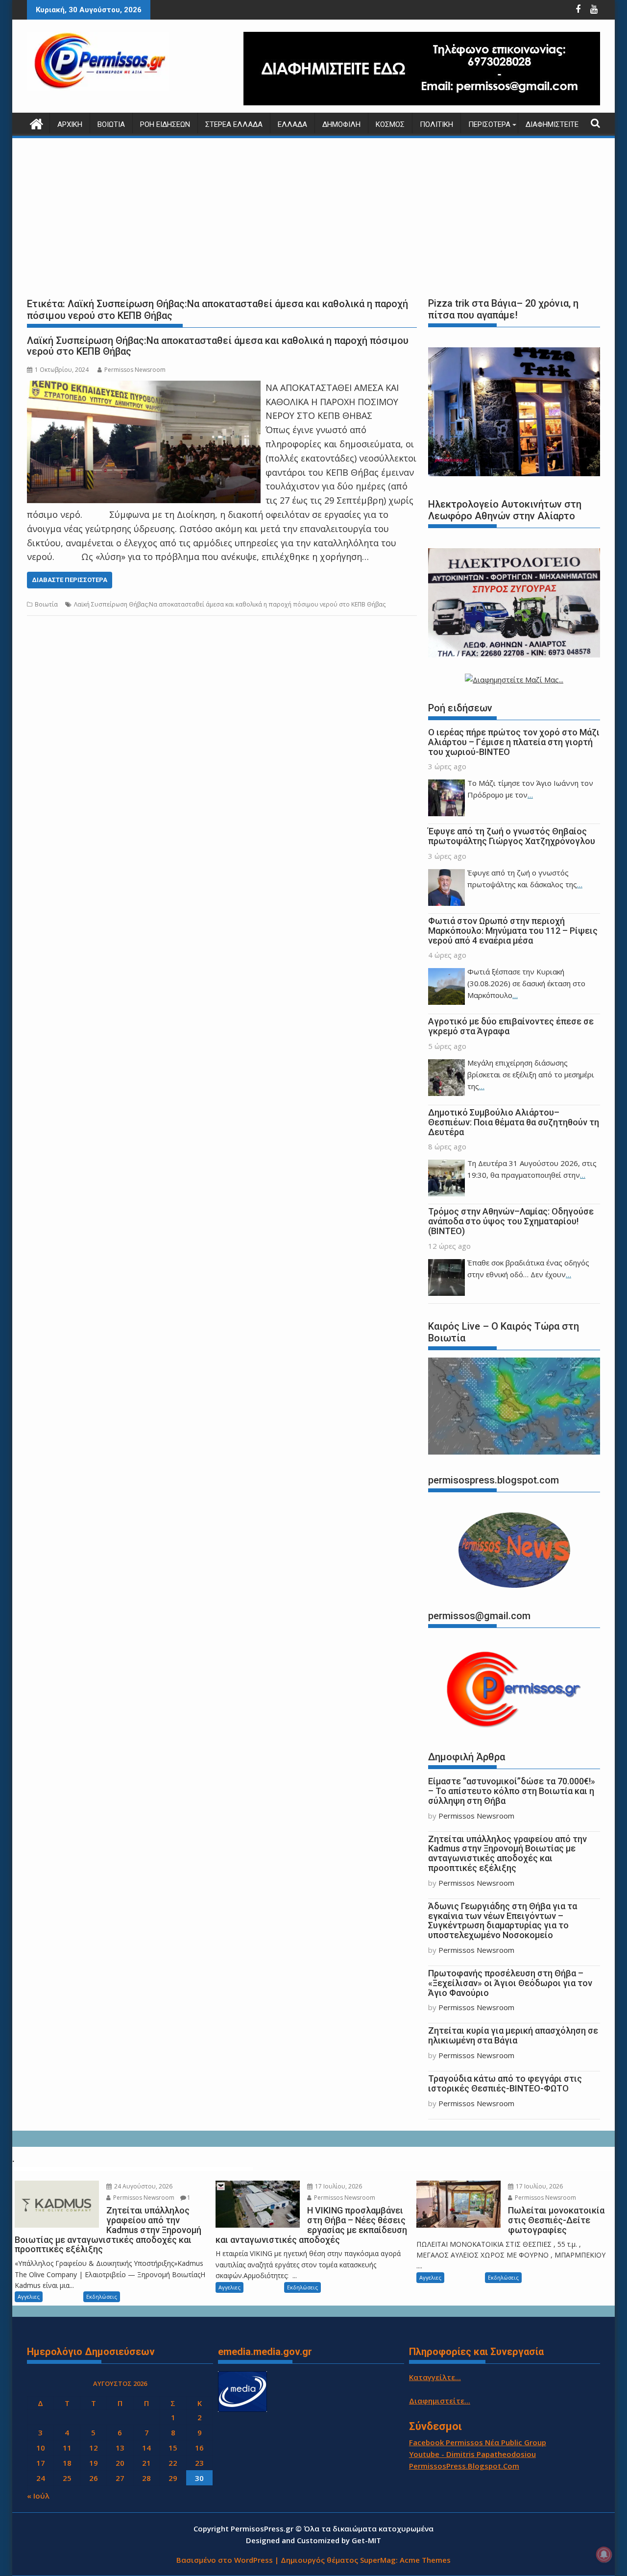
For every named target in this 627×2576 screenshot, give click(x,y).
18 (67, 2463)
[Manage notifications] (604, 2554)
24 (41, 2478)
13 (120, 2448)
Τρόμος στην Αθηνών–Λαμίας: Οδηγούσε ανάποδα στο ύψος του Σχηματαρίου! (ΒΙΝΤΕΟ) (511, 1221)
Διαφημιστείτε (552, 124)
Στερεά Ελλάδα (234, 124)
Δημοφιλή (341, 124)
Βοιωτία (111, 124)
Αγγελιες (29, 2297)
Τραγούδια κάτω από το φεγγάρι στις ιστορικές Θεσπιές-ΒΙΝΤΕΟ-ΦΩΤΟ (505, 2083)
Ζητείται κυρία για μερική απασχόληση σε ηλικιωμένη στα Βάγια (513, 2035)
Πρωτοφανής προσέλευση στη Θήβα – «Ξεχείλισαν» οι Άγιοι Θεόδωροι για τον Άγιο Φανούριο (510, 1983)
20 (120, 2463)
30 (199, 2478)
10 (41, 2448)
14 (146, 2448)
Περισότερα (489, 124)
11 (67, 2448)
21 (146, 2463)
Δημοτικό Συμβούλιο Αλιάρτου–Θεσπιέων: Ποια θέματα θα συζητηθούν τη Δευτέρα (514, 1122)
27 (120, 2478)
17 (41, 2463)
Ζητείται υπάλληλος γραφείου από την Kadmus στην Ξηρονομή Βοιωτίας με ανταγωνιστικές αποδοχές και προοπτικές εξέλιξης (507, 1853)
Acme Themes (425, 2560)
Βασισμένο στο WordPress (225, 2560)
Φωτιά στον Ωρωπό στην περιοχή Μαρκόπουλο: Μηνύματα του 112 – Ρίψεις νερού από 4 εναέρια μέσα (513, 931)
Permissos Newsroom (135, 370)
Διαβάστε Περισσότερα (70, 580)
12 (94, 2448)
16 (199, 2448)
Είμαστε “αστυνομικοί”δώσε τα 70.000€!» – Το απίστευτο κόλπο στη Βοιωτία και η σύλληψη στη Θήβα (512, 1791)
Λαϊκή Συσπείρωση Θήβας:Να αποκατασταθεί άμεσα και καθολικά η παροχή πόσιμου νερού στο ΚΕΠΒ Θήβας (218, 346)
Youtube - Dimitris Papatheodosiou (472, 2454)
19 (94, 2463)
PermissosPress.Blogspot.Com (464, 2466)
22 (173, 2463)
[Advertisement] (313, 216)
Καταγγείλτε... (435, 2377)
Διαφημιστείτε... (440, 2401)
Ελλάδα (292, 124)
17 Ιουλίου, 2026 (338, 2186)
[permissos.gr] (36, 123)
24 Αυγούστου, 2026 (143, 2186)
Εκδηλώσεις (102, 2297)
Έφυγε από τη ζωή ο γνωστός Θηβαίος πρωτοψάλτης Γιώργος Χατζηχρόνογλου (512, 836)
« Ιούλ (38, 2496)
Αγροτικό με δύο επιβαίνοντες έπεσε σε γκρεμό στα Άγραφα (511, 1026)
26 (94, 2478)
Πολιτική (436, 124)
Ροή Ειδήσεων (165, 124)
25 (67, 2478)
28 (146, 2478)
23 (199, 2463)
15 (173, 2448)
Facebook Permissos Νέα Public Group (478, 2442)
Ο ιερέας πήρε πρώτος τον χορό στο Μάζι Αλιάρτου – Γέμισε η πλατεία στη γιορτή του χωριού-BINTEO (514, 742)
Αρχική (70, 124)
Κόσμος (390, 124)
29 (173, 2478)
